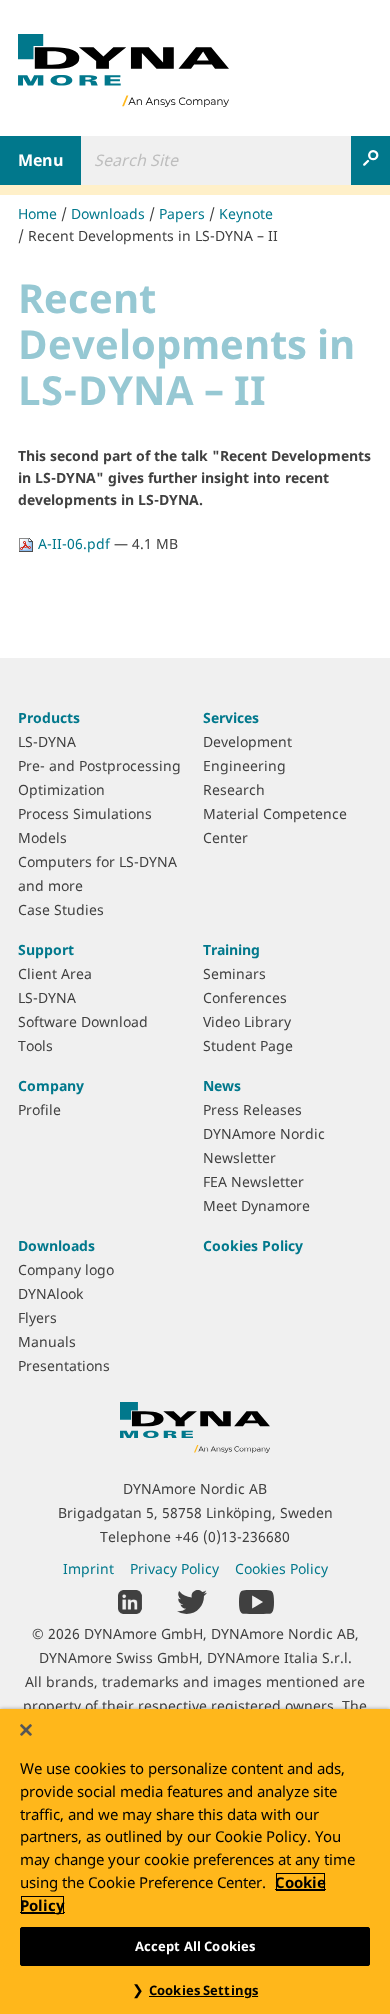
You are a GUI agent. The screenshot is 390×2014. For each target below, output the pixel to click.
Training (231, 949)
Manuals (47, 1341)
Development (247, 741)
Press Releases (252, 1109)
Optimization (61, 789)
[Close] (26, 1730)
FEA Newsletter (253, 1181)
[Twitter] (192, 1600)
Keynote (246, 213)
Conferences (245, 997)
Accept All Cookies (195, 1946)
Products (49, 717)
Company (51, 1085)
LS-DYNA (47, 741)
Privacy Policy (174, 1568)
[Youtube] (256, 1600)
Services (231, 717)
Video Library (247, 1021)
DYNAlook (50, 1293)
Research (234, 789)
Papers (182, 213)
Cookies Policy (253, 1245)
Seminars (234, 973)
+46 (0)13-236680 (232, 1536)
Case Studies (61, 909)
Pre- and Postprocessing (99, 765)
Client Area (55, 973)
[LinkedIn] (130, 1600)
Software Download (83, 1021)
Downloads (108, 213)
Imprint (88, 1568)
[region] (195, 1861)
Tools (35, 1045)
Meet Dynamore (256, 1205)
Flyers (37, 1317)
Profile (39, 1109)
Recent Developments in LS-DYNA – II (153, 235)
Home (37, 213)
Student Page (248, 1045)
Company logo (66, 1269)
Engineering (244, 765)
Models (42, 837)
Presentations (64, 1365)
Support (46, 949)
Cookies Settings (203, 1990)
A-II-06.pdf (74, 543)
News (222, 1085)
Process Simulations (85, 813)
